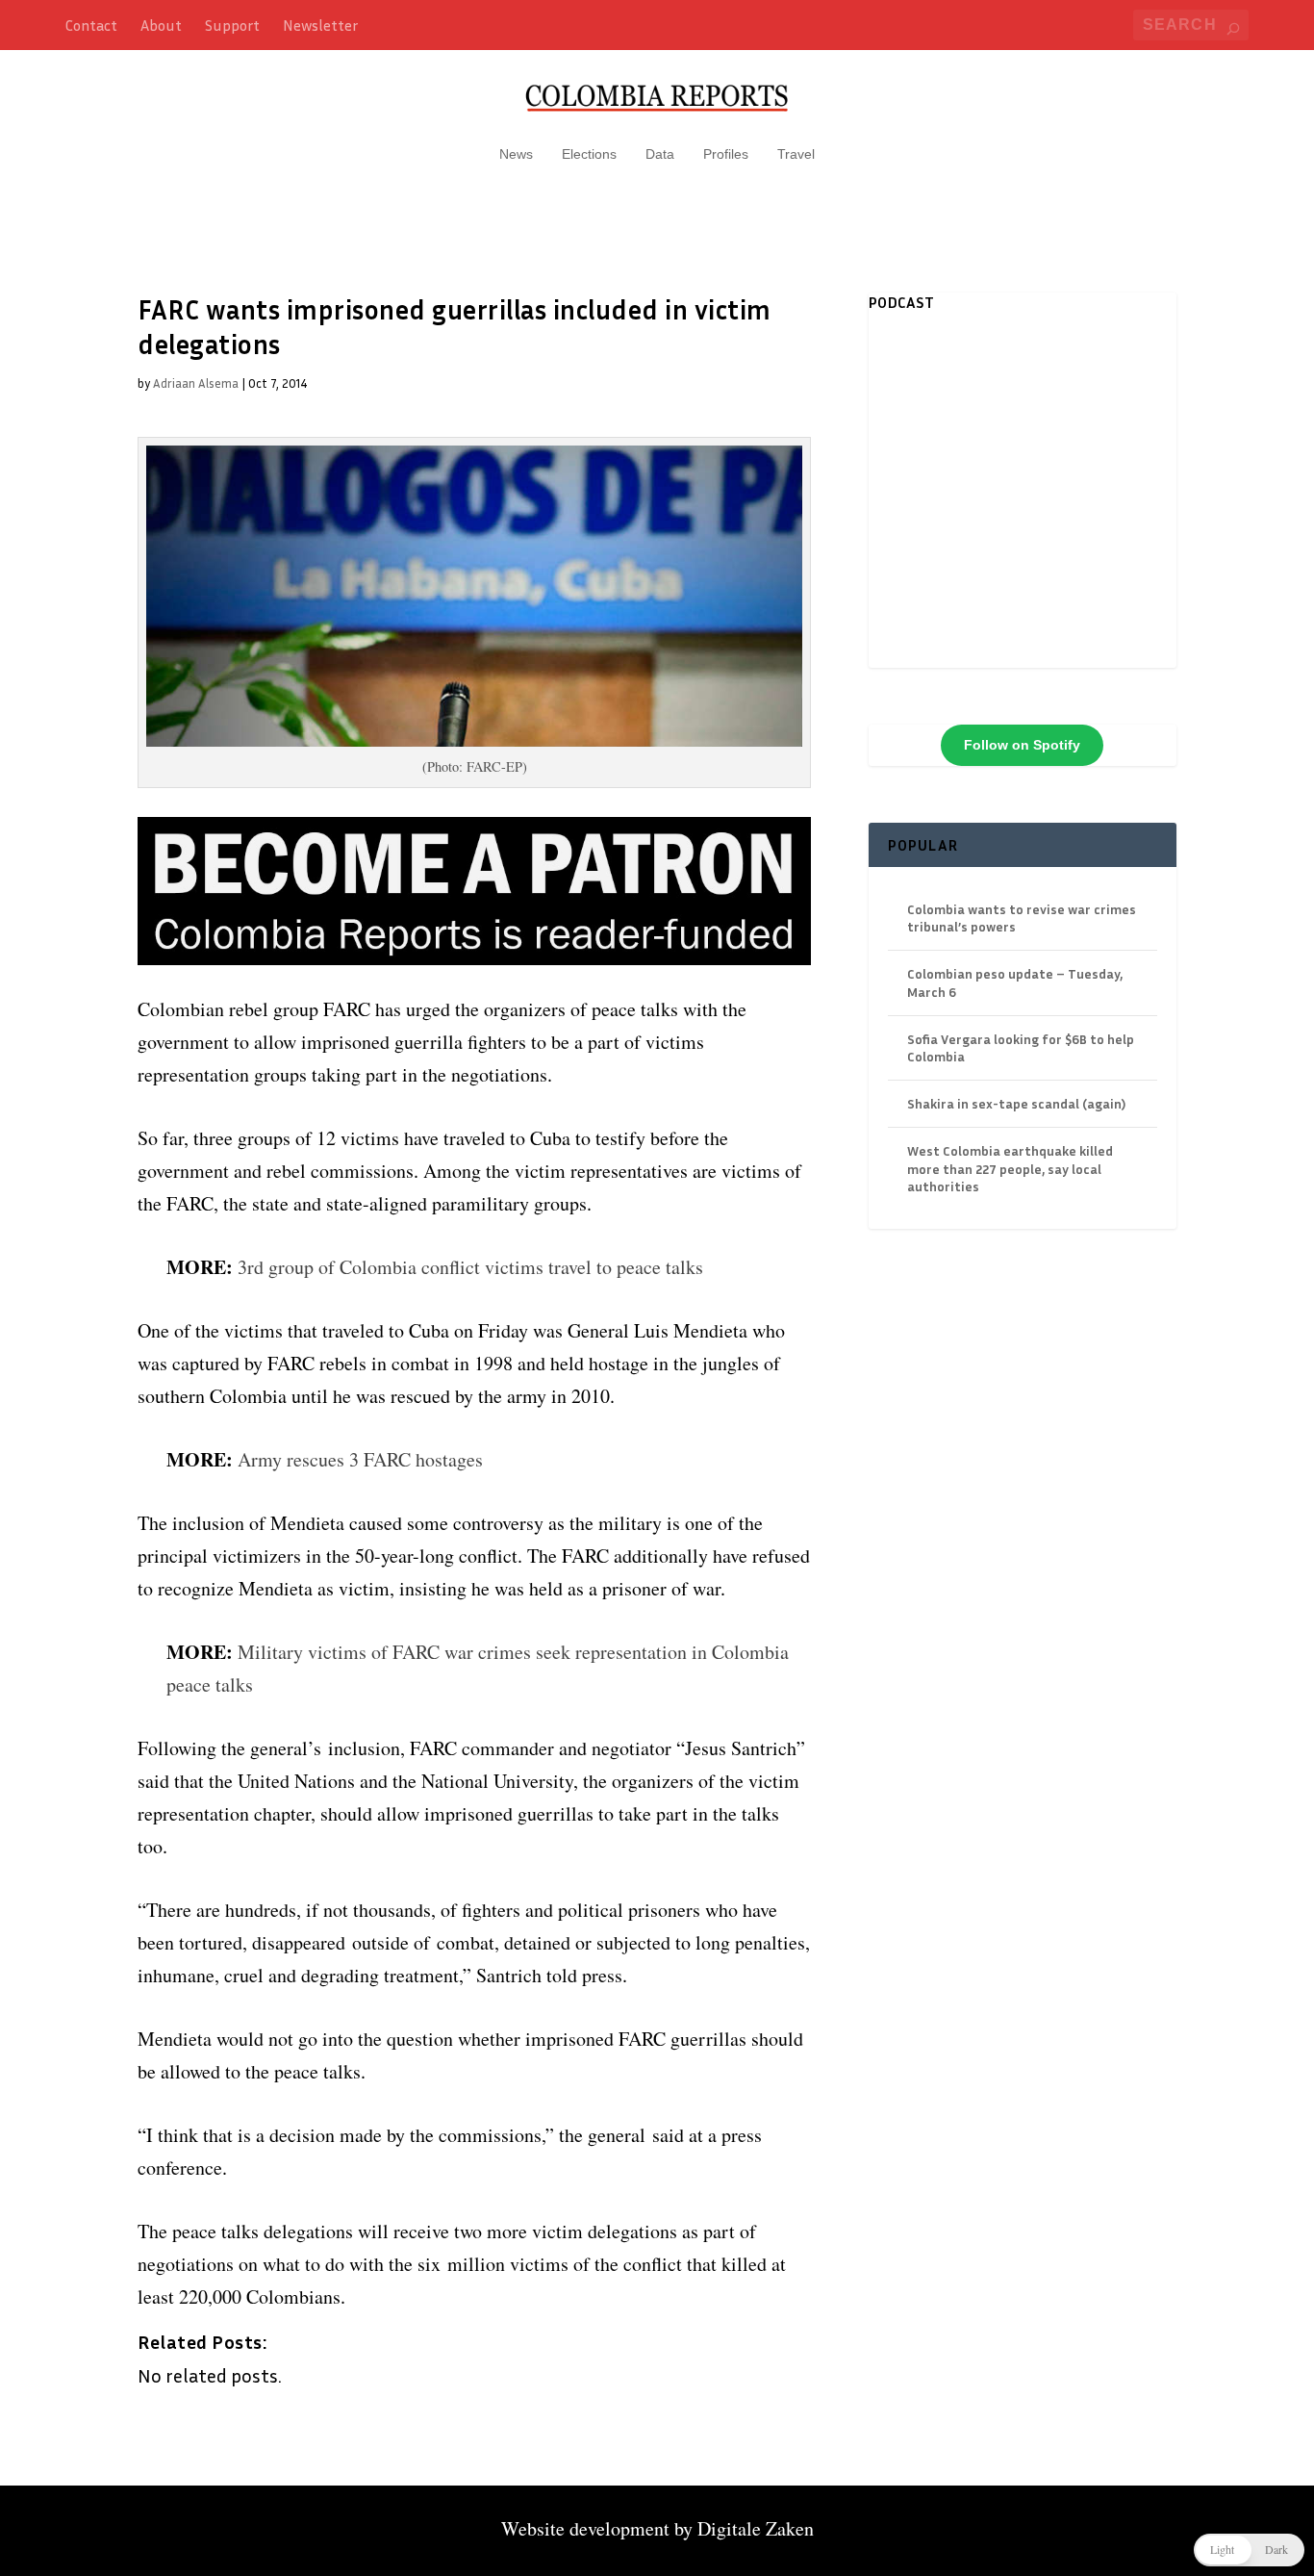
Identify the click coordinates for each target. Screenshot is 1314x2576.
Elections (589, 154)
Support (232, 25)
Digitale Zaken (756, 2528)
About (161, 25)
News (516, 154)
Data (660, 154)
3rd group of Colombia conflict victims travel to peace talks (470, 1267)
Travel (796, 154)
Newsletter (320, 25)
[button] (1249, 2550)
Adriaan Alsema (196, 383)
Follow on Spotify (1022, 745)
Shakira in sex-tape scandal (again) (1016, 1103)
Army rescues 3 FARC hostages (360, 1459)
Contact (91, 25)
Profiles (726, 154)
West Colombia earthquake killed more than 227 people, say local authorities (1010, 1168)
